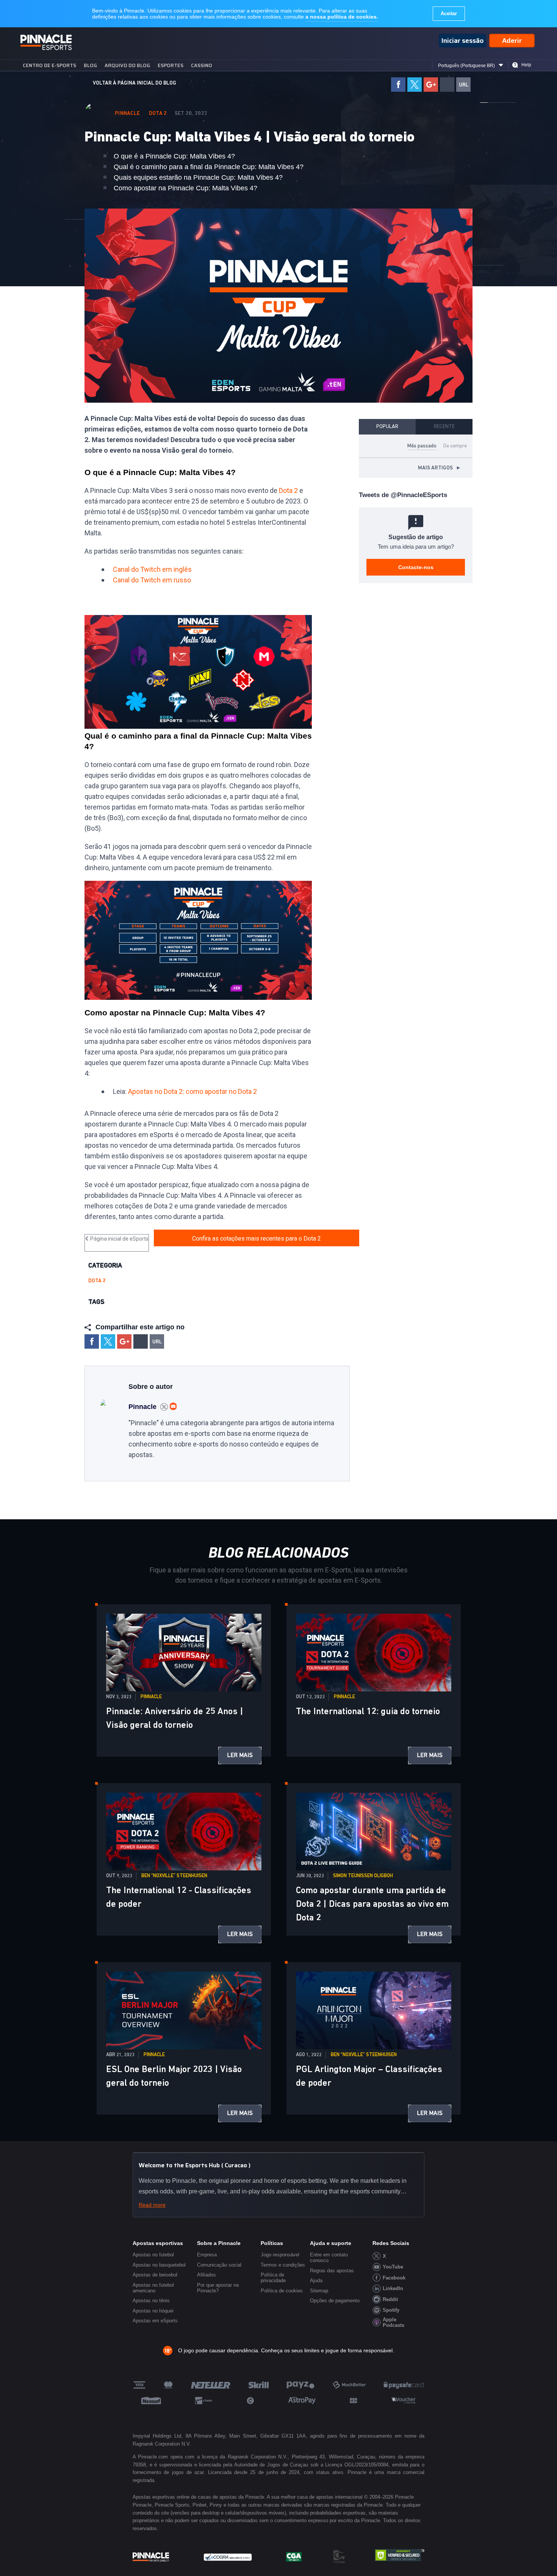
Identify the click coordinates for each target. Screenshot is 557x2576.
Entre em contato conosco (329, 2258)
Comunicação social (219, 2265)
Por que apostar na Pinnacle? (218, 2288)
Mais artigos (440, 468)
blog (90, 65)
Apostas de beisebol (155, 2275)
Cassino (202, 65)
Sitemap (319, 2291)
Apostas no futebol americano (153, 2288)
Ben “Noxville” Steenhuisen (174, 1876)
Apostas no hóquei (153, 2311)
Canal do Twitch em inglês (152, 569)
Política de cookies (282, 2291)
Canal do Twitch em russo (152, 580)
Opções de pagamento (335, 2301)
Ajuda (316, 2280)
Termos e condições (283, 2265)
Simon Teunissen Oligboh (363, 1876)
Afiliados (207, 2275)
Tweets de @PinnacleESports (403, 495)
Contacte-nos (416, 567)
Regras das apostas (332, 2271)
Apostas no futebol (153, 2255)
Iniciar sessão (462, 41)
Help (526, 65)
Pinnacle (128, 113)
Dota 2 (158, 113)
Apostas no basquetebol (159, 2265)
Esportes (171, 65)
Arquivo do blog (127, 65)
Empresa (207, 2255)
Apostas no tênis (151, 2301)
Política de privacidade (273, 2278)
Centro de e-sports (49, 65)
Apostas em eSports (155, 2321)
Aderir (512, 41)
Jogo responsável (280, 2255)
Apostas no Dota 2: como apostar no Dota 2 (192, 1091)
